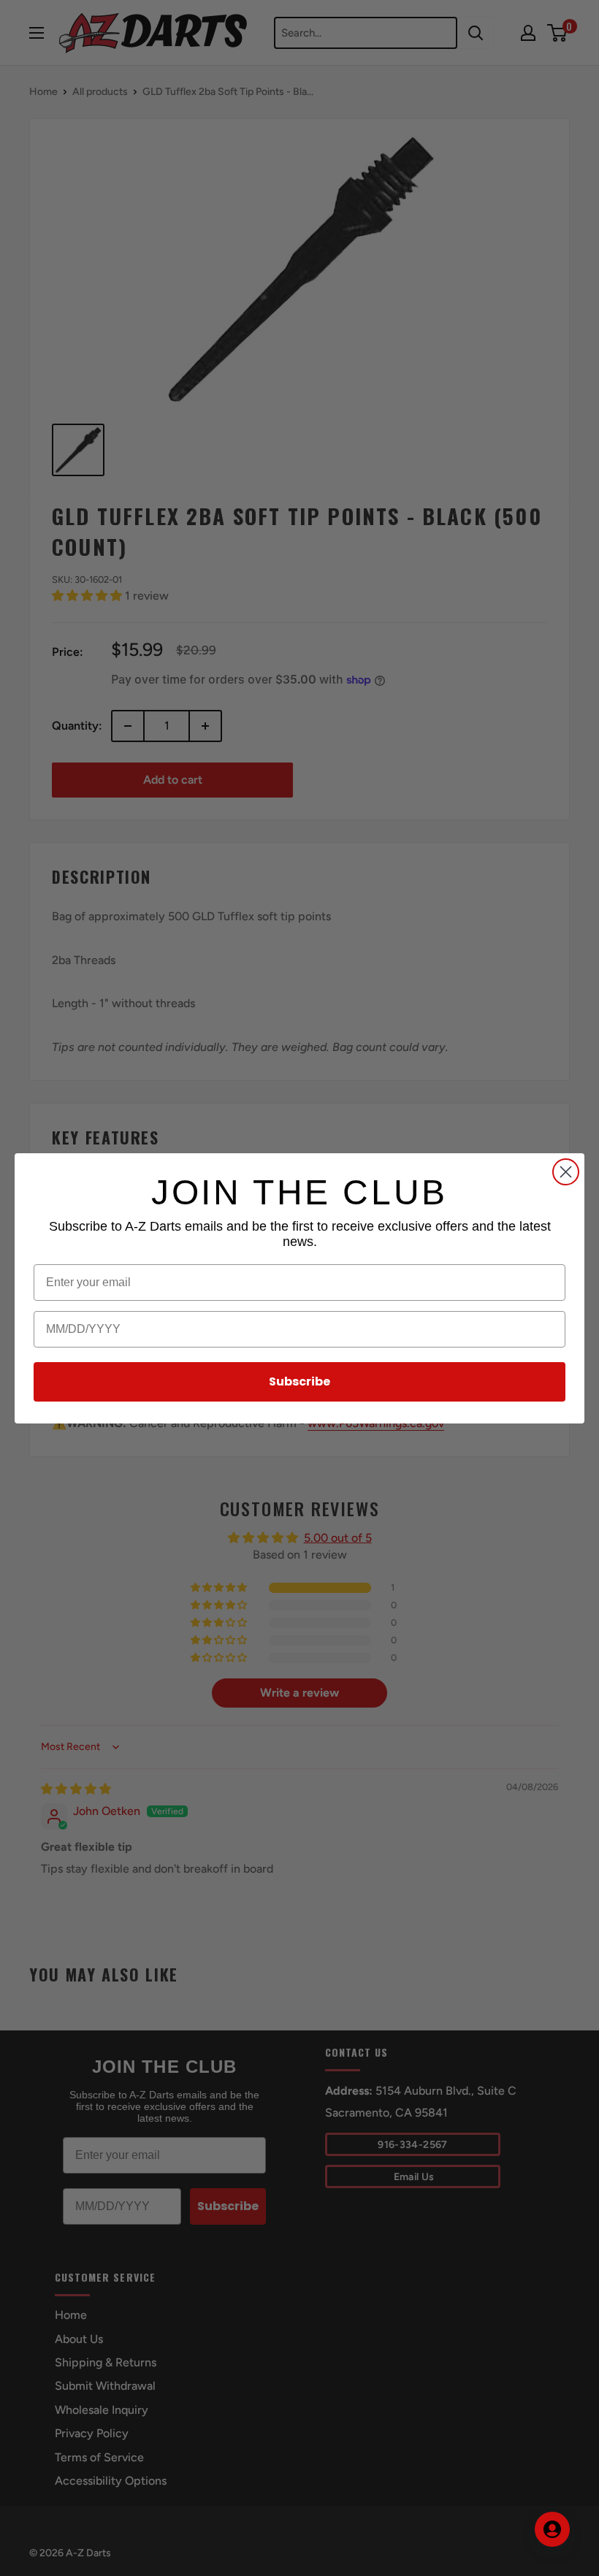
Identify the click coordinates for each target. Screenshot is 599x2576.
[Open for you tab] (552, 2529)
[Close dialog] (566, 1172)
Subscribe (299, 1381)
